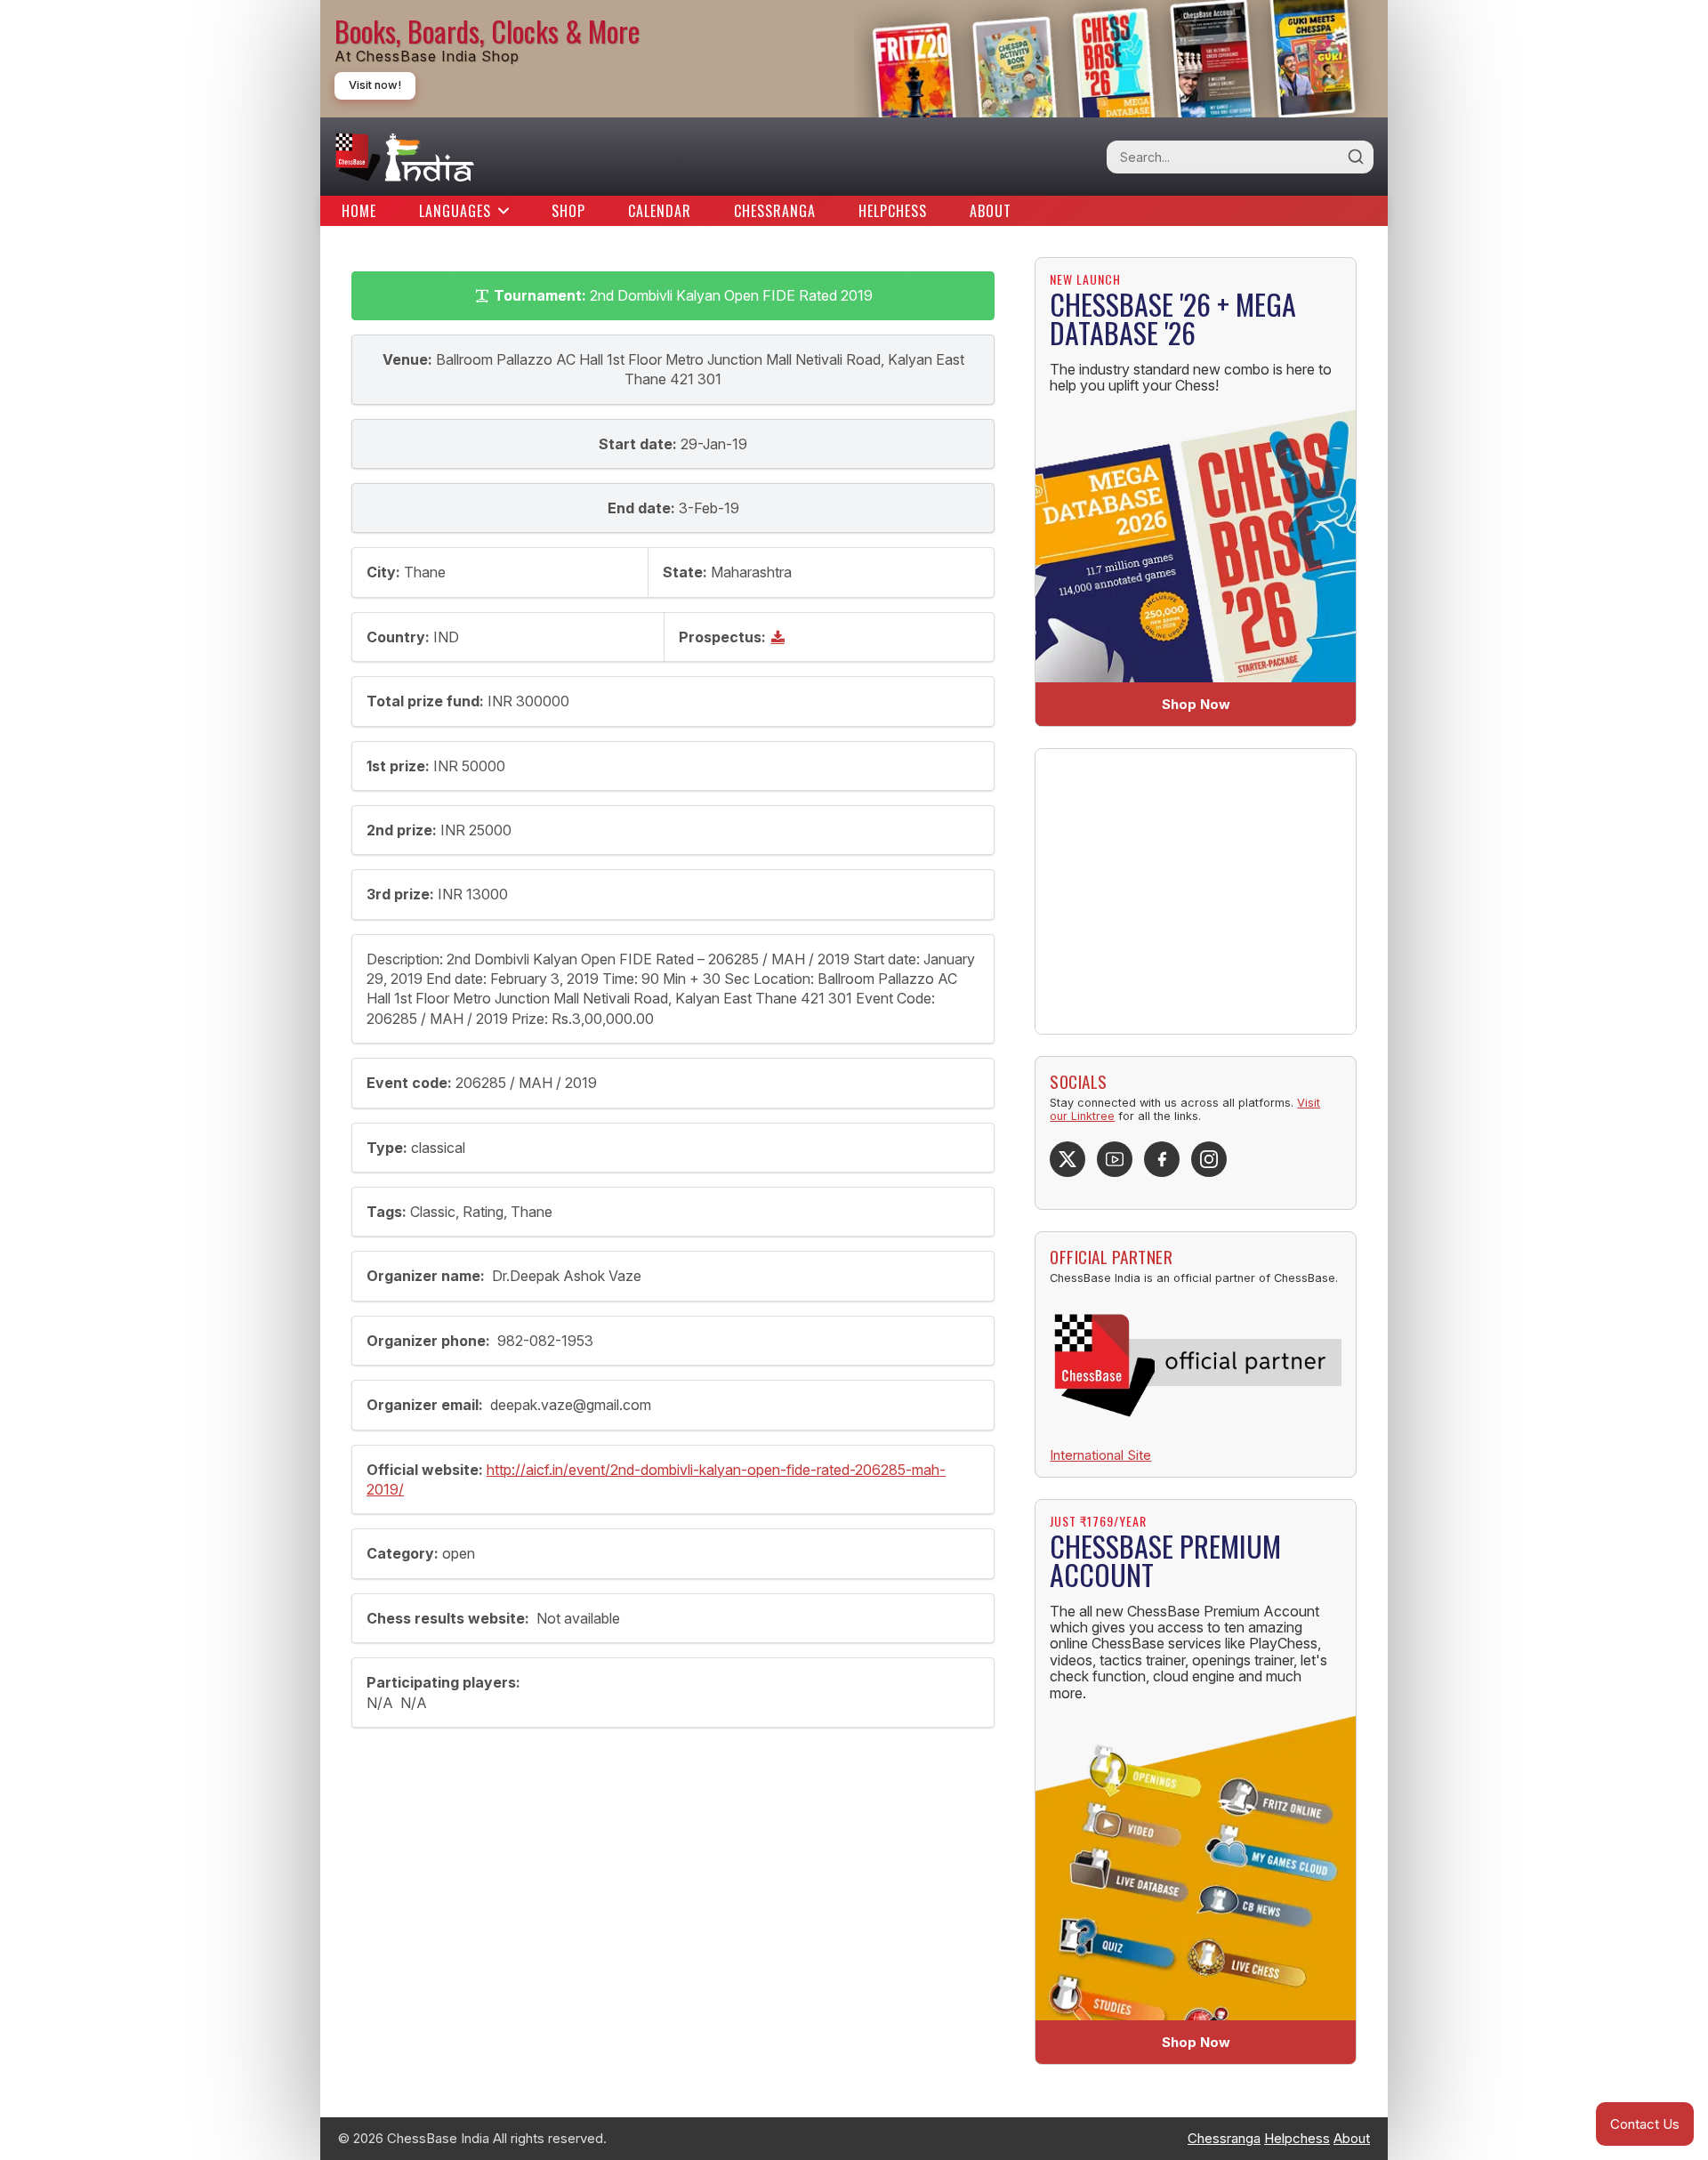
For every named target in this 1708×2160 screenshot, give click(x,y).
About (991, 211)
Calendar (660, 211)
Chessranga (775, 211)
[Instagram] (1209, 1159)
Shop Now (1196, 704)
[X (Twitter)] (1067, 1159)
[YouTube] (1115, 1159)
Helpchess (893, 211)
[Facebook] (1162, 1159)
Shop (568, 211)
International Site (1100, 1455)
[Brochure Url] (780, 637)
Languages (455, 211)
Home (359, 211)
